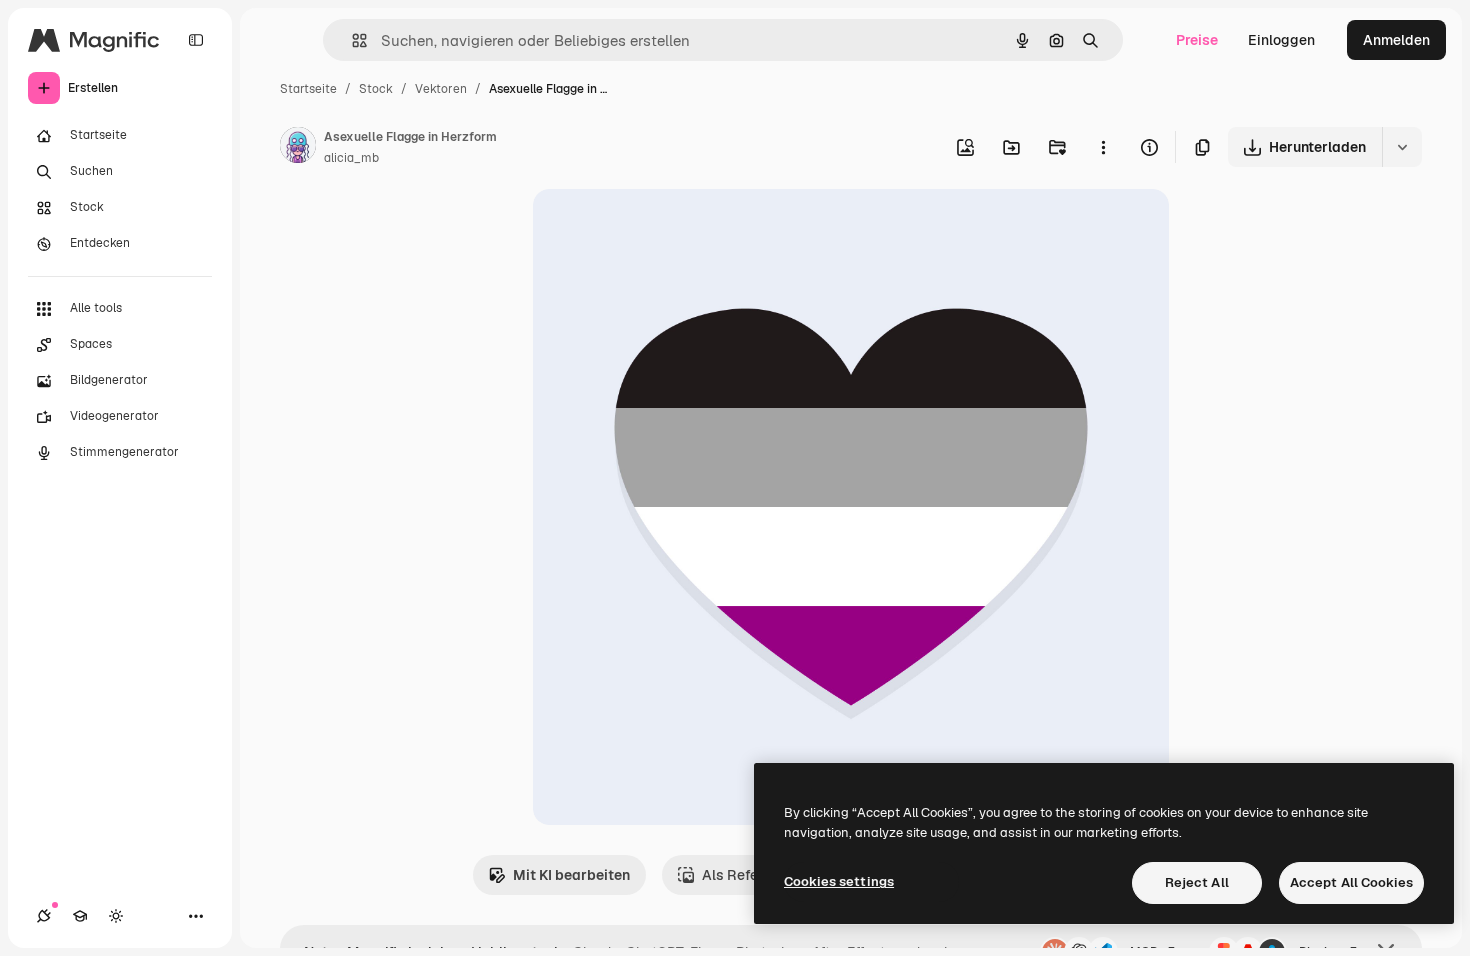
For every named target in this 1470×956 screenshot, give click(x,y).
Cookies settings (839, 881)
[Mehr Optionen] (1103, 147)
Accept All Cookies (1351, 882)
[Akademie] (80, 916)
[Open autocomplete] (351, 40)
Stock (376, 89)
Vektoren (441, 89)
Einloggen (1281, 40)
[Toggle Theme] (116, 916)
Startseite (308, 89)
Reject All (1197, 882)
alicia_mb (351, 158)
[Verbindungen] (44, 916)
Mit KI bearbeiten (571, 875)
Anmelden (1396, 40)
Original (661, 227)
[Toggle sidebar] (196, 40)
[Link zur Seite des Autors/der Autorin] (298, 148)
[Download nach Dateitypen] (1402, 147)
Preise (1197, 40)
